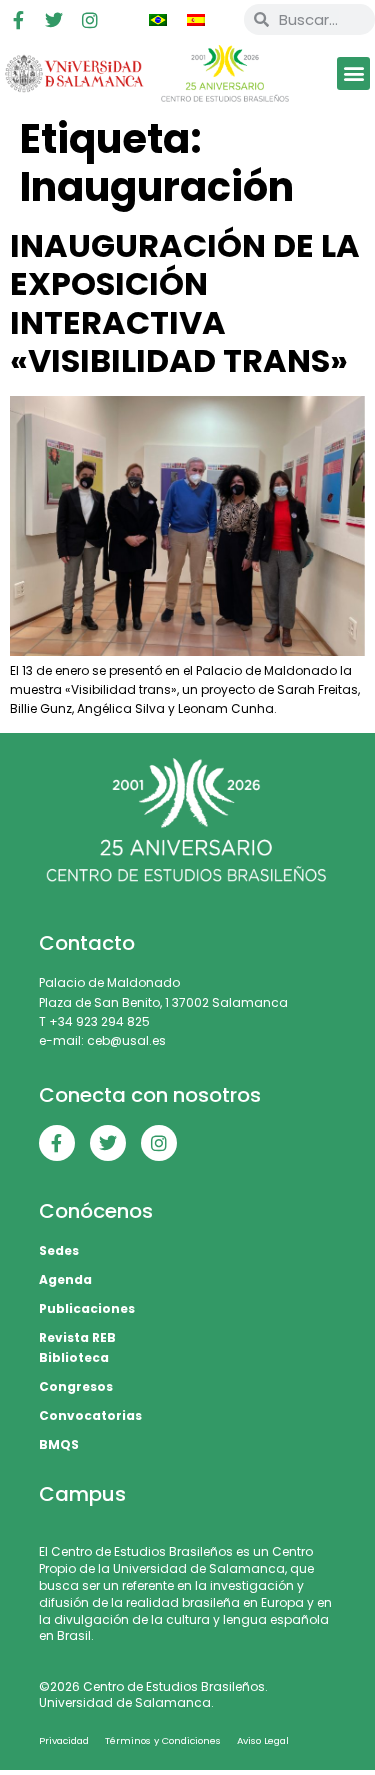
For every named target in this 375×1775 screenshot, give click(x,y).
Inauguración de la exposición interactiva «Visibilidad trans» (185, 303)
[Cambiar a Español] (196, 20)
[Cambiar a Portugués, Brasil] (158, 20)
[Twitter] (54, 20)
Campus (82, 1494)
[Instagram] (90, 20)
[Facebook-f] (18, 20)
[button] (353, 73)
